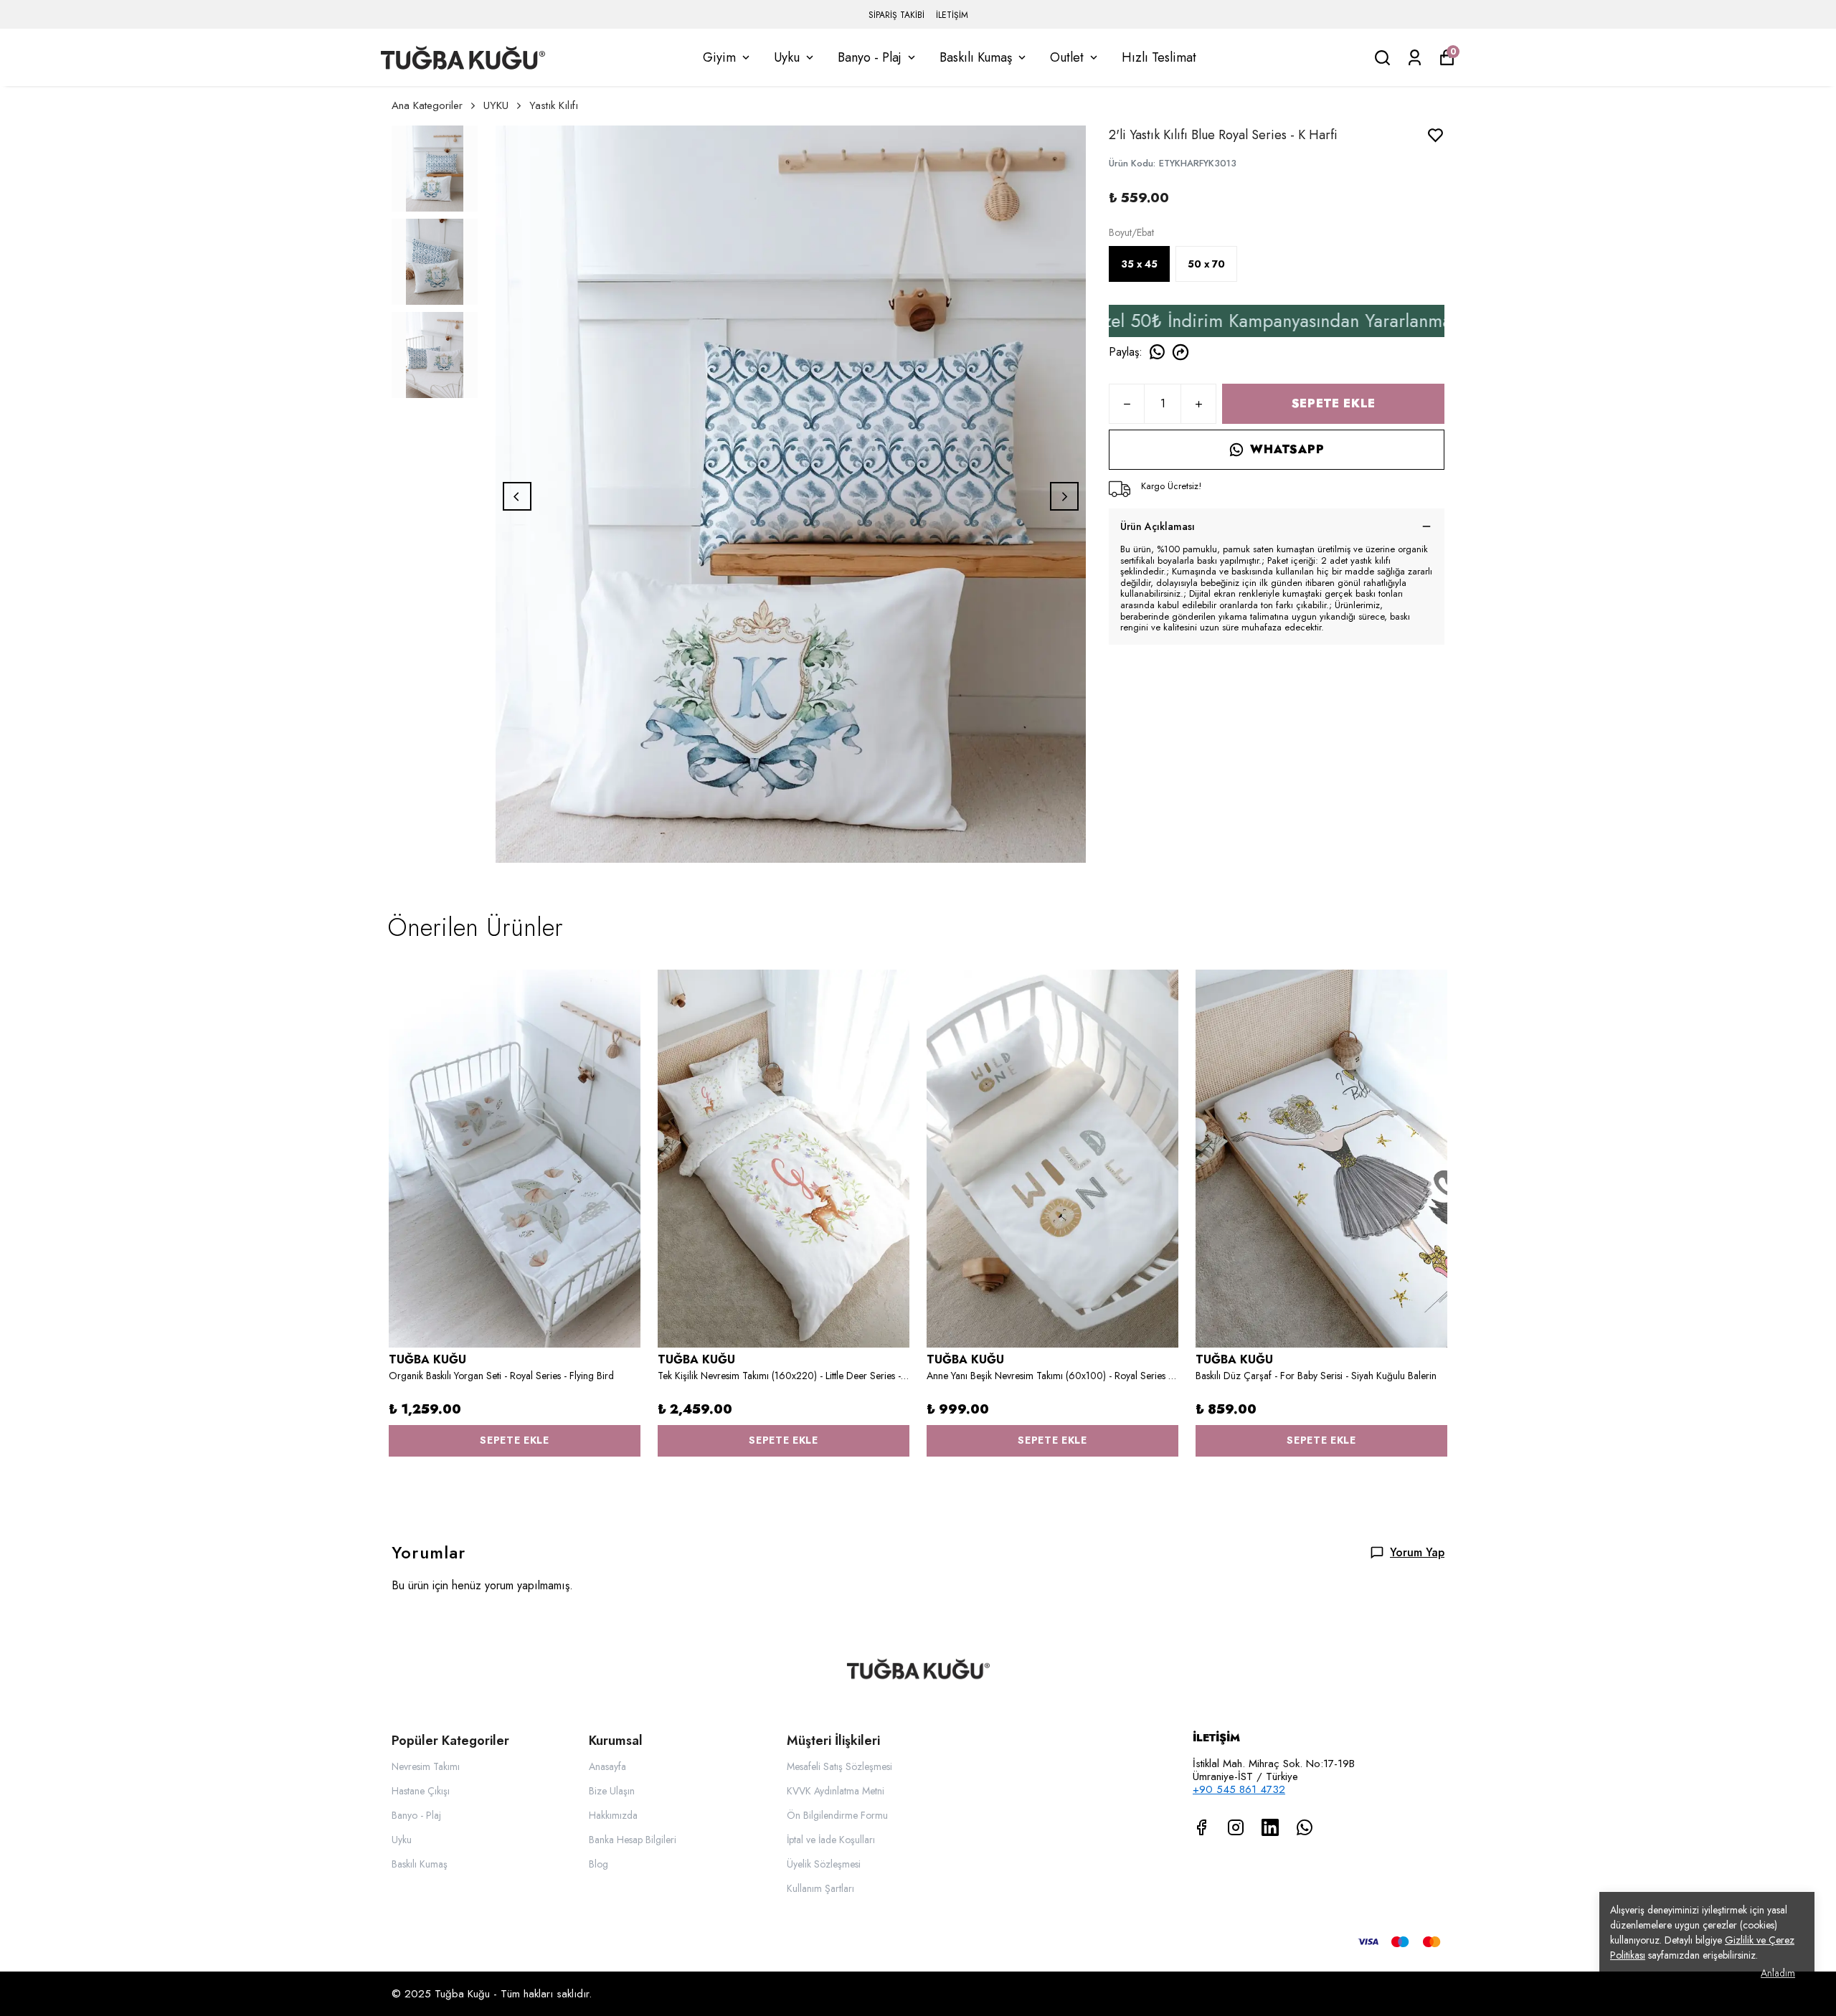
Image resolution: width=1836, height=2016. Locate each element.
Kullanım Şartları (820, 1888)
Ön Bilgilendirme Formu (837, 1815)
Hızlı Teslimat (1159, 57)
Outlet (1067, 57)
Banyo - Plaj (870, 57)
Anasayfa (607, 1766)
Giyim (719, 57)
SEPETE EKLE (1334, 403)
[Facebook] (1201, 1827)
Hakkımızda (613, 1815)
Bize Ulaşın (612, 1791)
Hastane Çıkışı (421, 1791)
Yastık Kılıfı (554, 105)
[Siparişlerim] (1415, 58)
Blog (598, 1864)
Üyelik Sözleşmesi (824, 1864)
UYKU (496, 105)
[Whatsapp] (1305, 1827)
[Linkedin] (1270, 1827)
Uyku (787, 57)
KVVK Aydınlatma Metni (836, 1791)
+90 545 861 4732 (1239, 1789)
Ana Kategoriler (427, 105)
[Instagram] (1236, 1827)
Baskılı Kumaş (976, 57)
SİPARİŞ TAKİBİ (896, 15)
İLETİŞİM (952, 15)
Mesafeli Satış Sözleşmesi (839, 1766)
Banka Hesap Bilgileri (633, 1840)
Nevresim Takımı (426, 1766)
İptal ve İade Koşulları (831, 1840)
